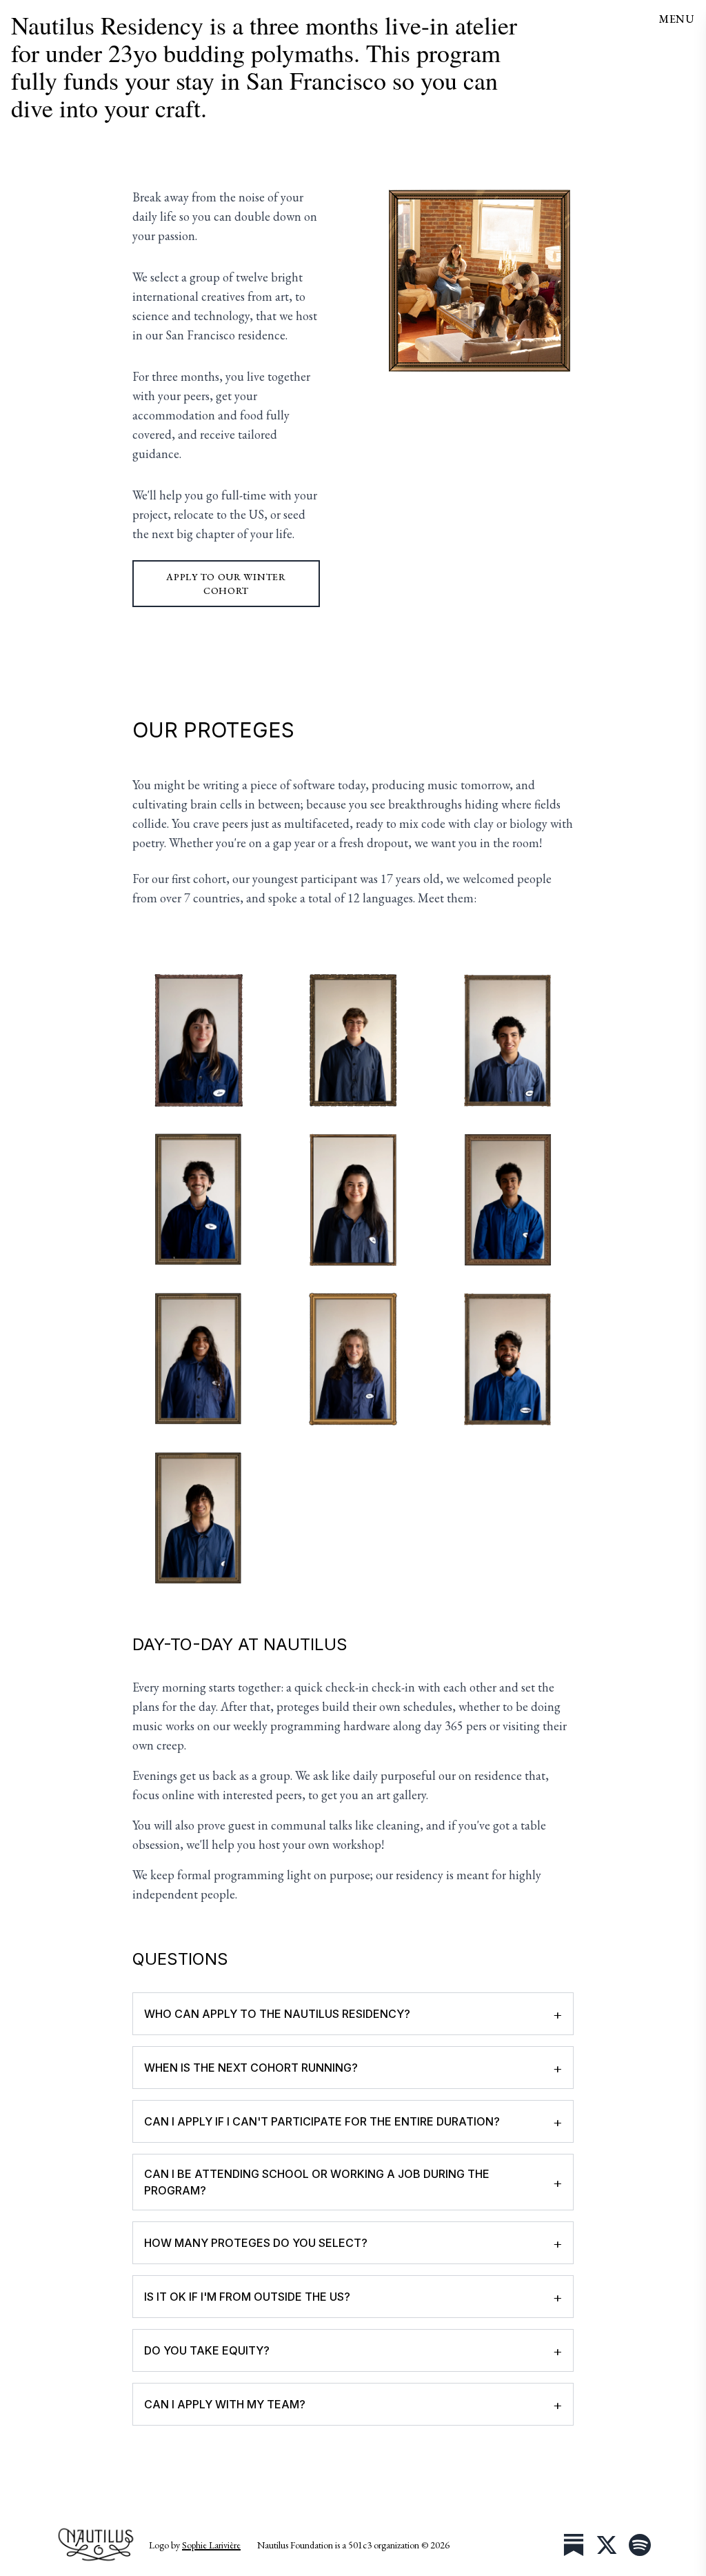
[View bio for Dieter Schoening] (353, 1040)
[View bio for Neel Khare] (507, 1200)
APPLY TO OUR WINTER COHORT (226, 584)
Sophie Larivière (211, 2545)
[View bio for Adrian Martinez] (507, 1040)
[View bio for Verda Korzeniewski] (353, 1359)
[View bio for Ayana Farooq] (199, 1359)
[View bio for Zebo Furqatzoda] (353, 1200)
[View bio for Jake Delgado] (199, 1518)
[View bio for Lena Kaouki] (199, 1040)
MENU (677, 19)
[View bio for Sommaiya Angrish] (507, 1359)
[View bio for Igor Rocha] (199, 1200)
